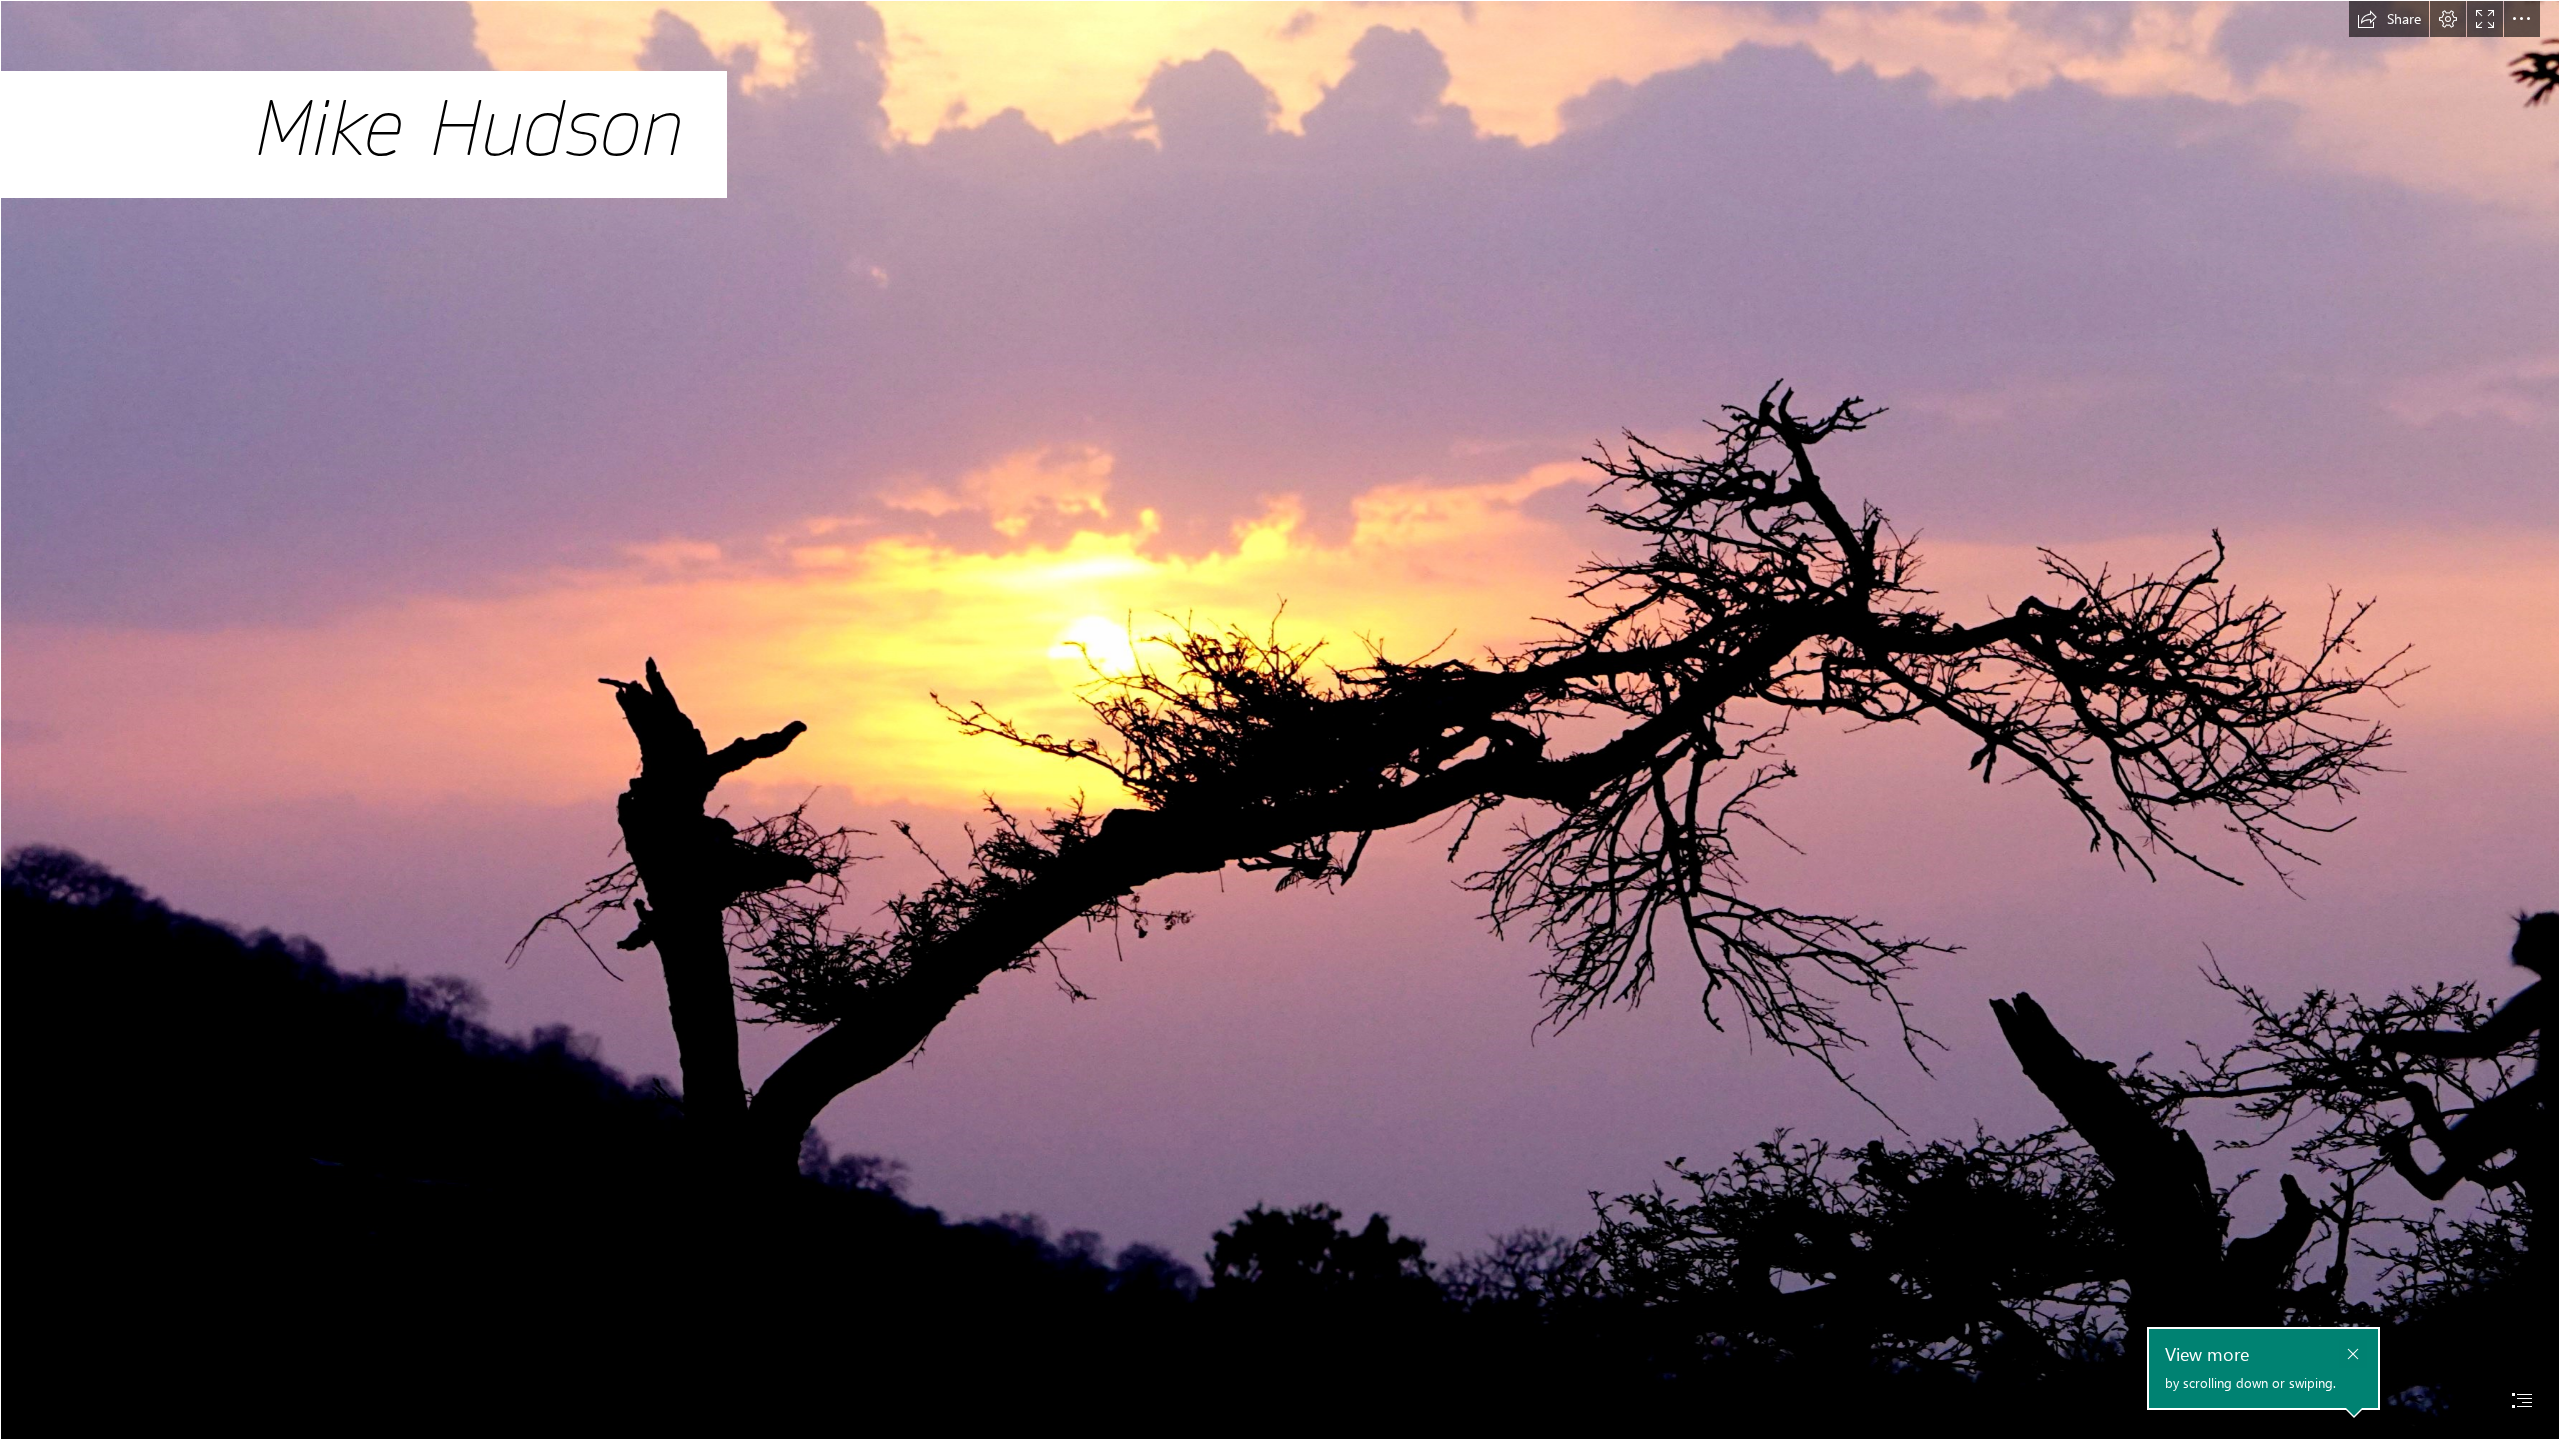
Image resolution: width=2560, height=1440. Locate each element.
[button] (2389, 19)
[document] (1280, 720)
